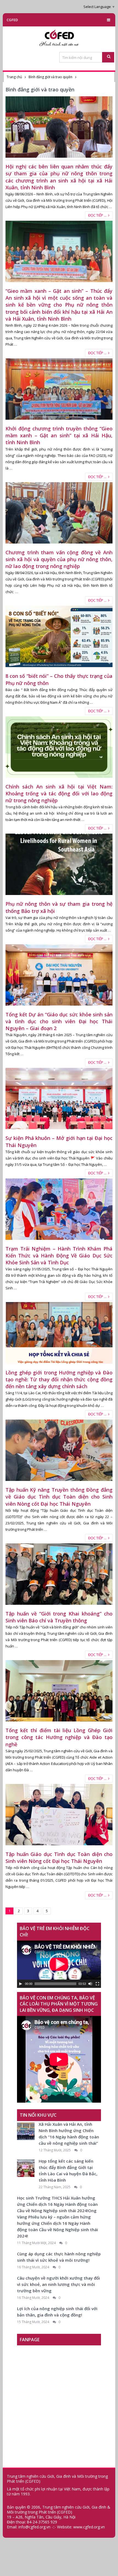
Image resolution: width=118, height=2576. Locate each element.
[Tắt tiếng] (90, 1984)
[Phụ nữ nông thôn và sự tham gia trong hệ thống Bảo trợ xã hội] (59, 864)
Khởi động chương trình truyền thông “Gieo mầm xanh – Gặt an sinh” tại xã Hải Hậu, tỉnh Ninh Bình (59, 435)
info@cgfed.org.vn (34, 2527)
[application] (59, 1964)
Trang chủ (14, 77)
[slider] (55, 1984)
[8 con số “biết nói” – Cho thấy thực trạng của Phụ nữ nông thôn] (59, 636)
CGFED (12, 20)
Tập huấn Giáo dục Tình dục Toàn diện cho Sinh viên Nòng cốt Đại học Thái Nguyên (59, 1858)
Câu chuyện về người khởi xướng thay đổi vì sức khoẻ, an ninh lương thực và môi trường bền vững (58, 2284)
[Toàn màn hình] (97, 1984)
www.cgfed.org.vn (89, 2527)
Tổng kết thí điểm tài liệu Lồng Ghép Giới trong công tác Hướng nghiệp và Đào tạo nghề (59, 1737)
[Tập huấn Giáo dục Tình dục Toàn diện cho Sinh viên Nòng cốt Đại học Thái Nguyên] (59, 1815)
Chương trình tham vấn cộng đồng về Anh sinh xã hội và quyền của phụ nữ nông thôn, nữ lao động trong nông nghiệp (59, 559)
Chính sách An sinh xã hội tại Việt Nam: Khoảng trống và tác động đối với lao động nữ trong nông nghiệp (59, 793)
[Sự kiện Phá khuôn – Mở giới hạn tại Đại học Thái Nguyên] (59, 1099)
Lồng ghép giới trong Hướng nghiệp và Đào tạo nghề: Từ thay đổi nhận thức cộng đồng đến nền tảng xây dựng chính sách (59, 1379)
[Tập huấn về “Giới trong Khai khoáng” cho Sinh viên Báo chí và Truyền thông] (59, 1574)
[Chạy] (21, 1984)
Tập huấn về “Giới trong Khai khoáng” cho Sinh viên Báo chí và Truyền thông (59, 1617)
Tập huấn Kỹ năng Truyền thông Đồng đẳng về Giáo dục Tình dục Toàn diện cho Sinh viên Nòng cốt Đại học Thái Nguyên (59, 1497)
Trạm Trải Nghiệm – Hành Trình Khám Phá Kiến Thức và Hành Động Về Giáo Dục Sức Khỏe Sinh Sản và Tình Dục (59, 1256)
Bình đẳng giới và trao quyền (50, 77)
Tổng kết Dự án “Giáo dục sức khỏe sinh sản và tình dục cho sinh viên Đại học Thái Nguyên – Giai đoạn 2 (59, 1021)
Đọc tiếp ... (98, 215)
